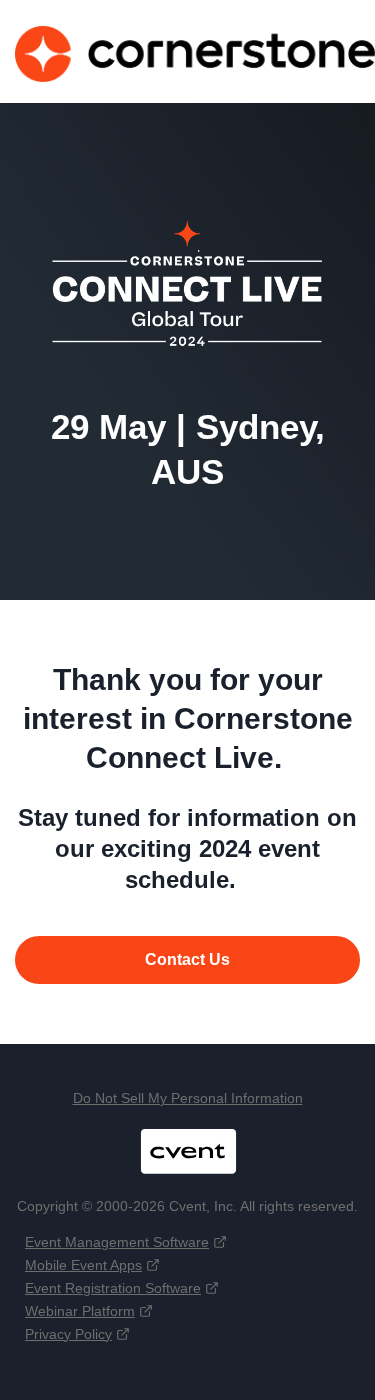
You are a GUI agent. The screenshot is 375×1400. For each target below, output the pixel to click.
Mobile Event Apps (83, 1265)
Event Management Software (117, 1242)
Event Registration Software (113, 1288)
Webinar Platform (80, 1311)
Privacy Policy (68, 1334)
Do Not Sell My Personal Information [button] (188, 1098)
